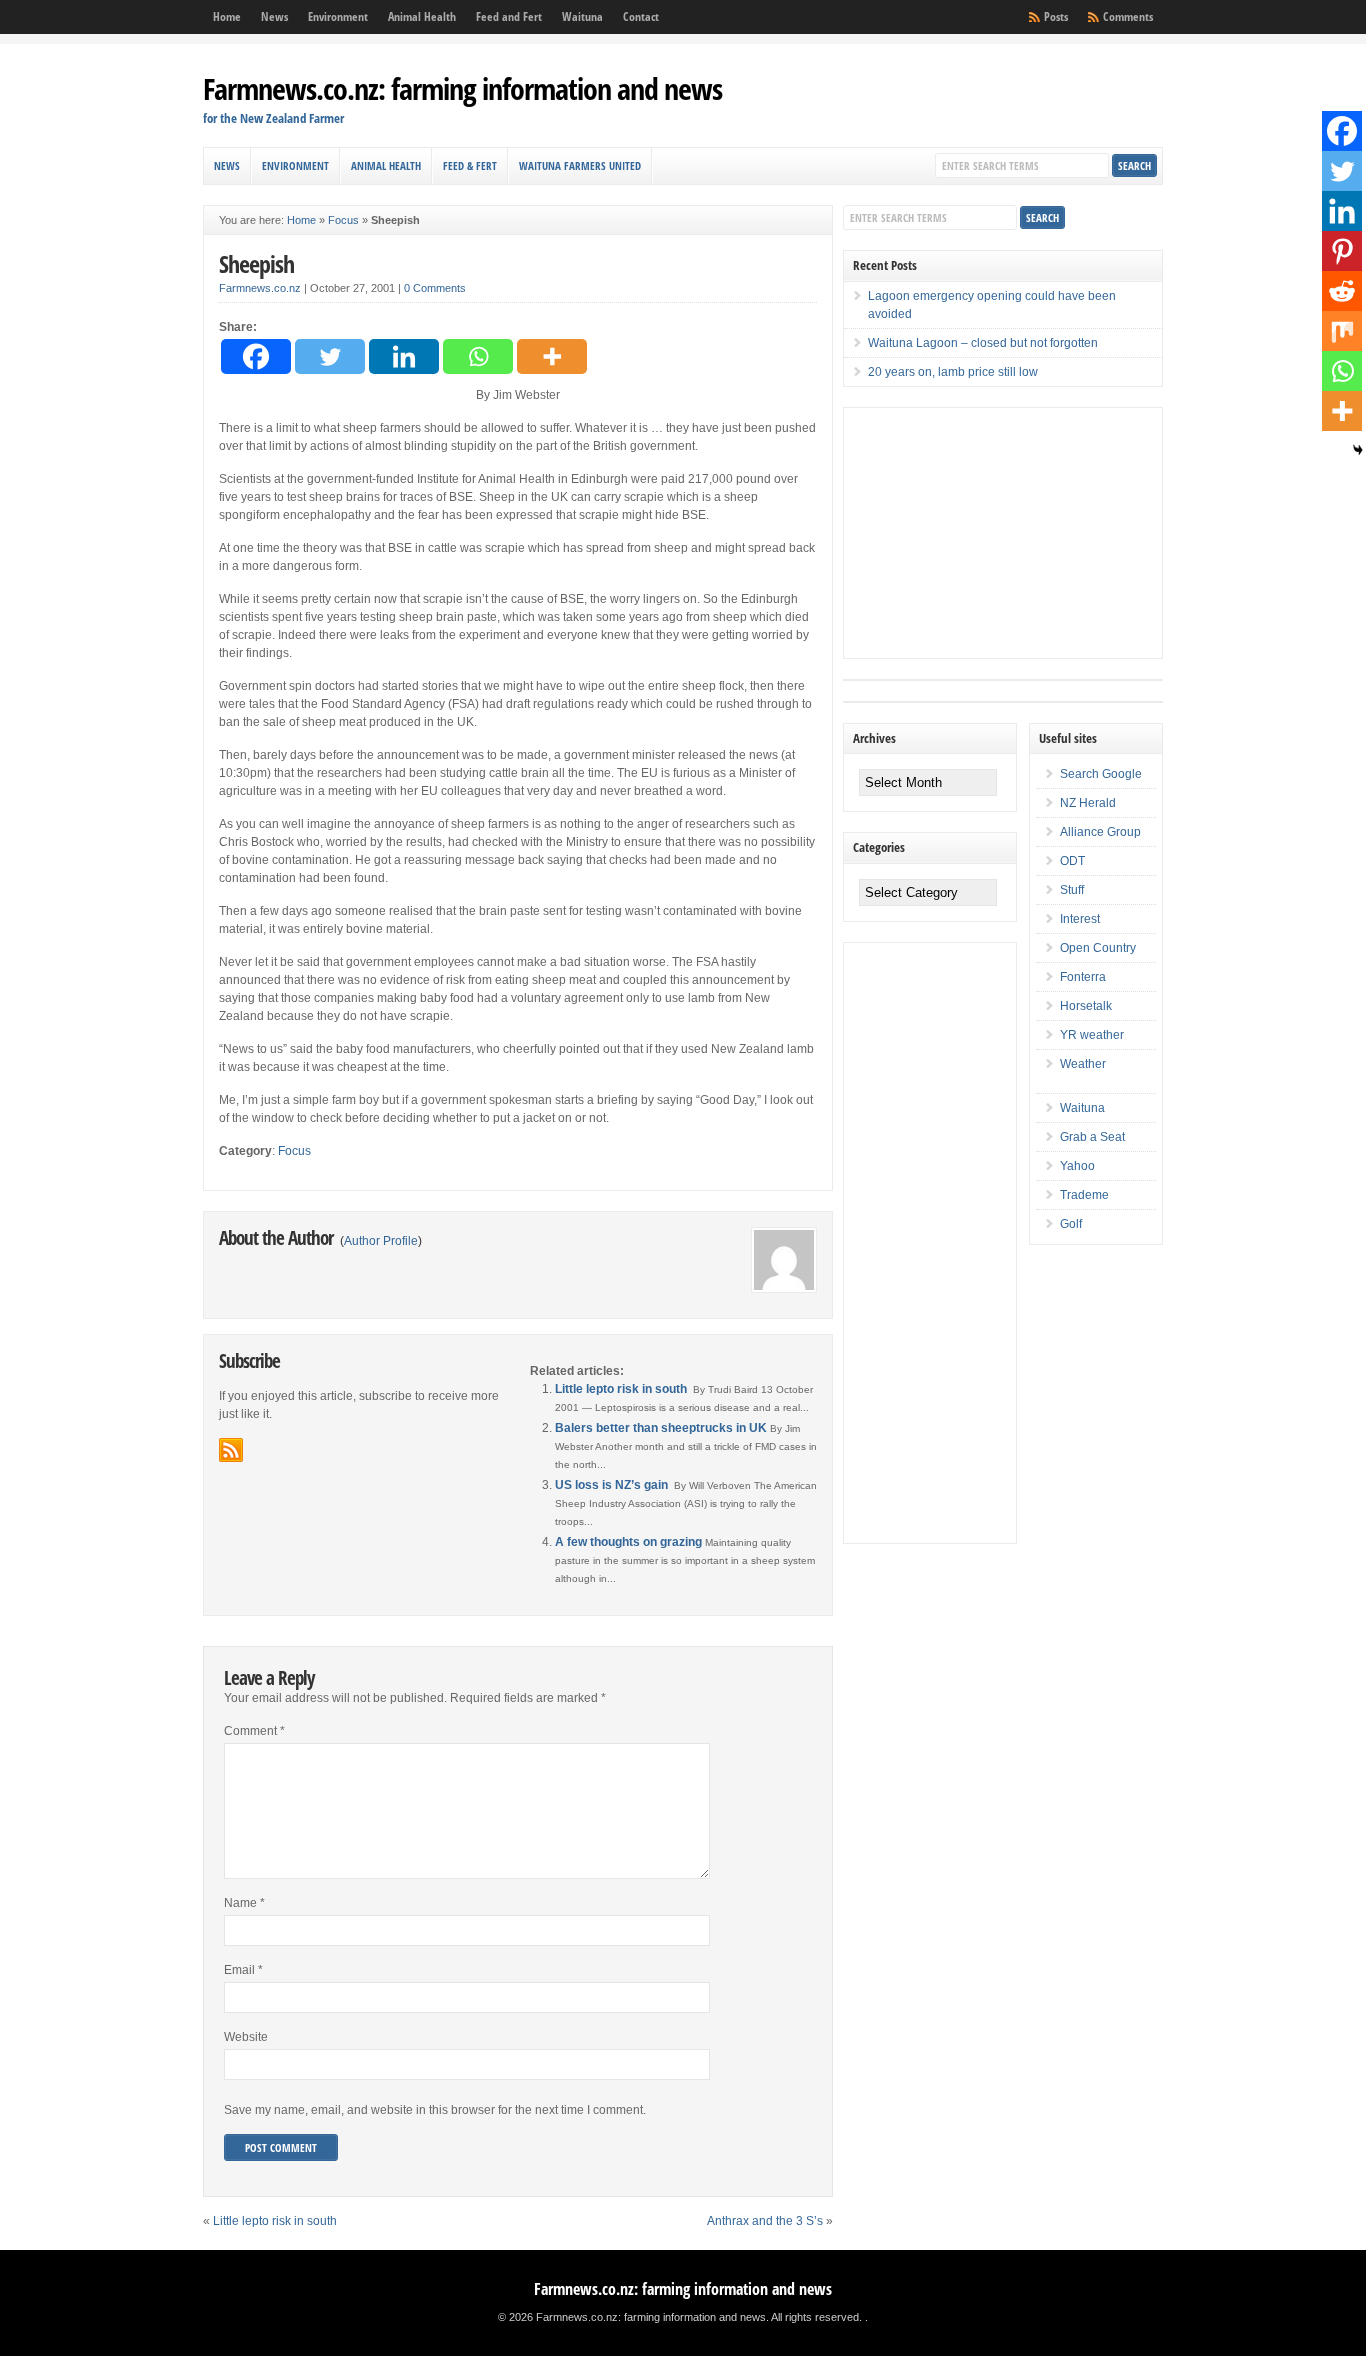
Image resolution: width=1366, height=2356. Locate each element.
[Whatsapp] (478, 356)
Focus (343, 220)
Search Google (1101, 774)
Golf (1071, 1224)
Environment (338, 16)
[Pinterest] (1342, 251)
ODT (1072, 861)
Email (243, 1970)
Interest (1080, 919)
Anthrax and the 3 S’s (765, 2221)
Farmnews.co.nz (260, 288)
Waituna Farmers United (580, 165)
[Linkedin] (404, 356)
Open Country (1098, 948)
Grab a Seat (1092, 1137)
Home (227, 16)
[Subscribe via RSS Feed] (231, 1450)
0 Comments (435, 288)
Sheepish (256, 263)
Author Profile (381, 1241)
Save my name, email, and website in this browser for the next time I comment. (435, 2110)
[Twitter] (330, 356)
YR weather (1092, 1035)
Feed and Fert (509, 16)
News (274, 16)
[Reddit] (1342, 291)
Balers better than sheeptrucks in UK (661, 1428)
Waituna (582, 16)
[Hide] (1358, 450)
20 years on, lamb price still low (953, 372)
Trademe (1084, 1195)
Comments (1128, 16)
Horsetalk (1086, 1006)
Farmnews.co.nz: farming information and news (462, 88)
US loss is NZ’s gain (611, 1485)
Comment (254, 1731)
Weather (1083, 1064)
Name (244, 1903)
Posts (1056, 16)
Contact (641, 16)
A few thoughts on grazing (628, 1542)
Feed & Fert (470, 165)
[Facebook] (256, 356)
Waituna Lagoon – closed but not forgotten (983, 343)
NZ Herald (1088, 803)
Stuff (1072, 890)
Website (246, 2037)
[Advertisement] (994, 533)
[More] (552, 356)
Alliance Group (1100, 832)
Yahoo (1077, 1166)
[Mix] (1342, 331)
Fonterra (1083, 977)
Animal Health (422, 16)
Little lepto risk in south (621, 1389)
